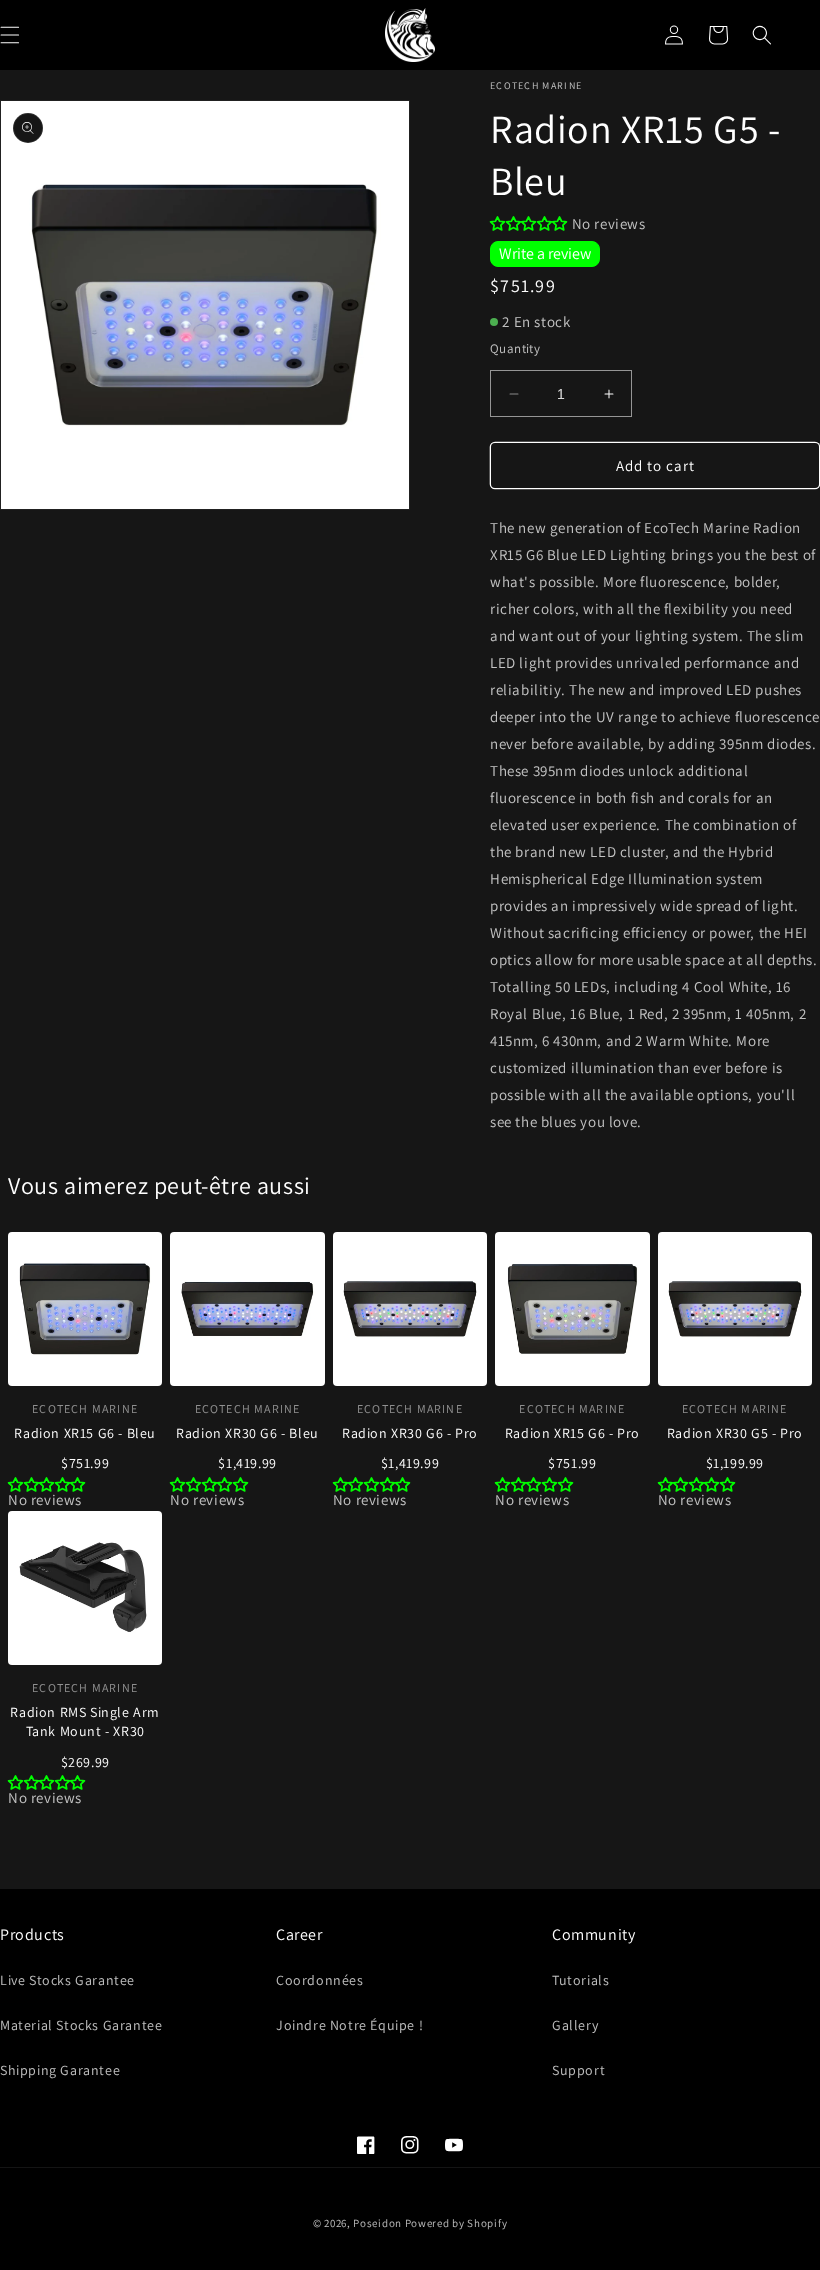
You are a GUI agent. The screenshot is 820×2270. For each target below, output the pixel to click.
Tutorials (580, 1980)
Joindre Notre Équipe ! (349, 2025)
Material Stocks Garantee (81, 2025)
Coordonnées (320, 1980)
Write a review (545, 253)
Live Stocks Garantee (67, 1980)
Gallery (575, 2025)
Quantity (515, 348)
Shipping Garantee (60, 2070)
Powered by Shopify (456, 2223)
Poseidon (377, 2223)
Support (578, 2070)
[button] (762, 35)
